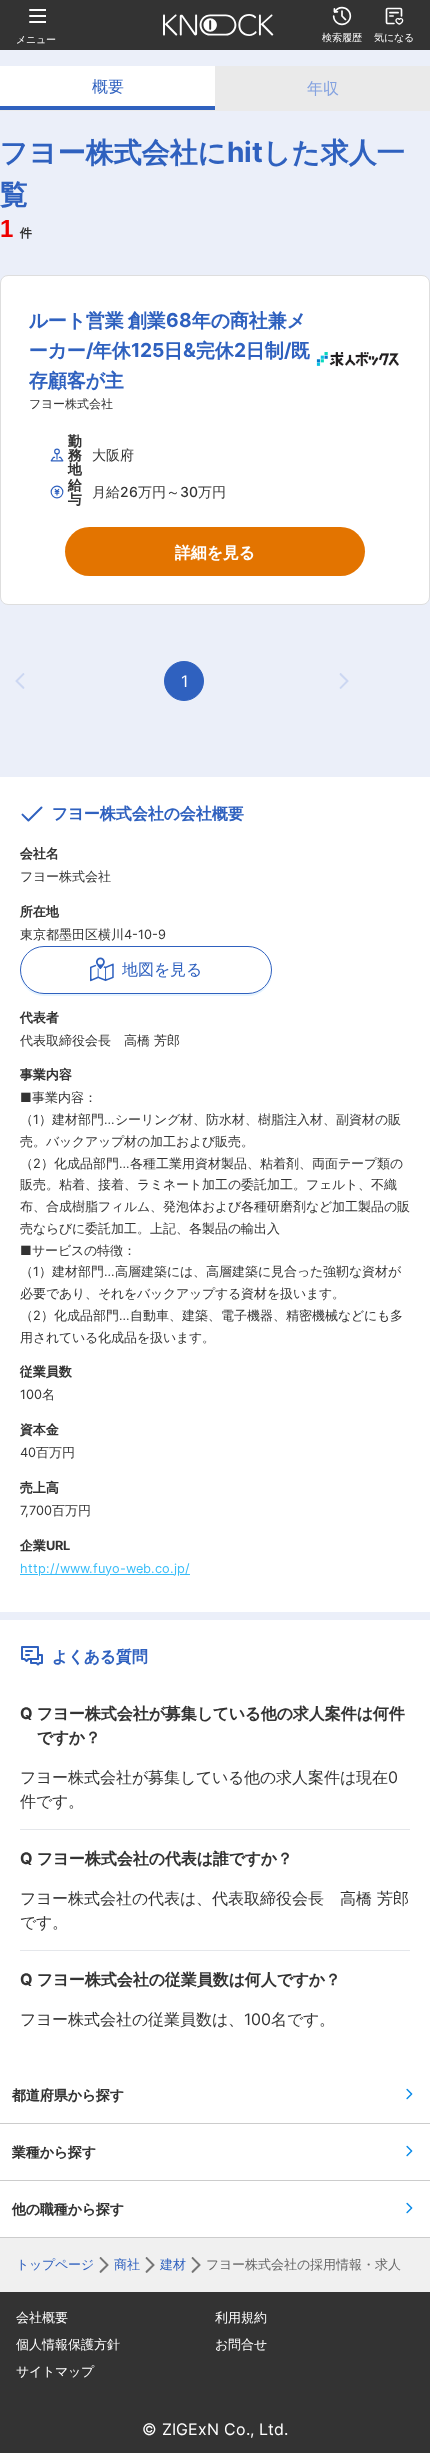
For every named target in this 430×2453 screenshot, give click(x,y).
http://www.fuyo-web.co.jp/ (105, 1568)
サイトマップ (55, 2371)
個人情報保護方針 (68, 2344)
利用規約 (241, 2317)
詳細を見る (215, 552)
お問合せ (241, 2344)
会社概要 (42, 2317)
